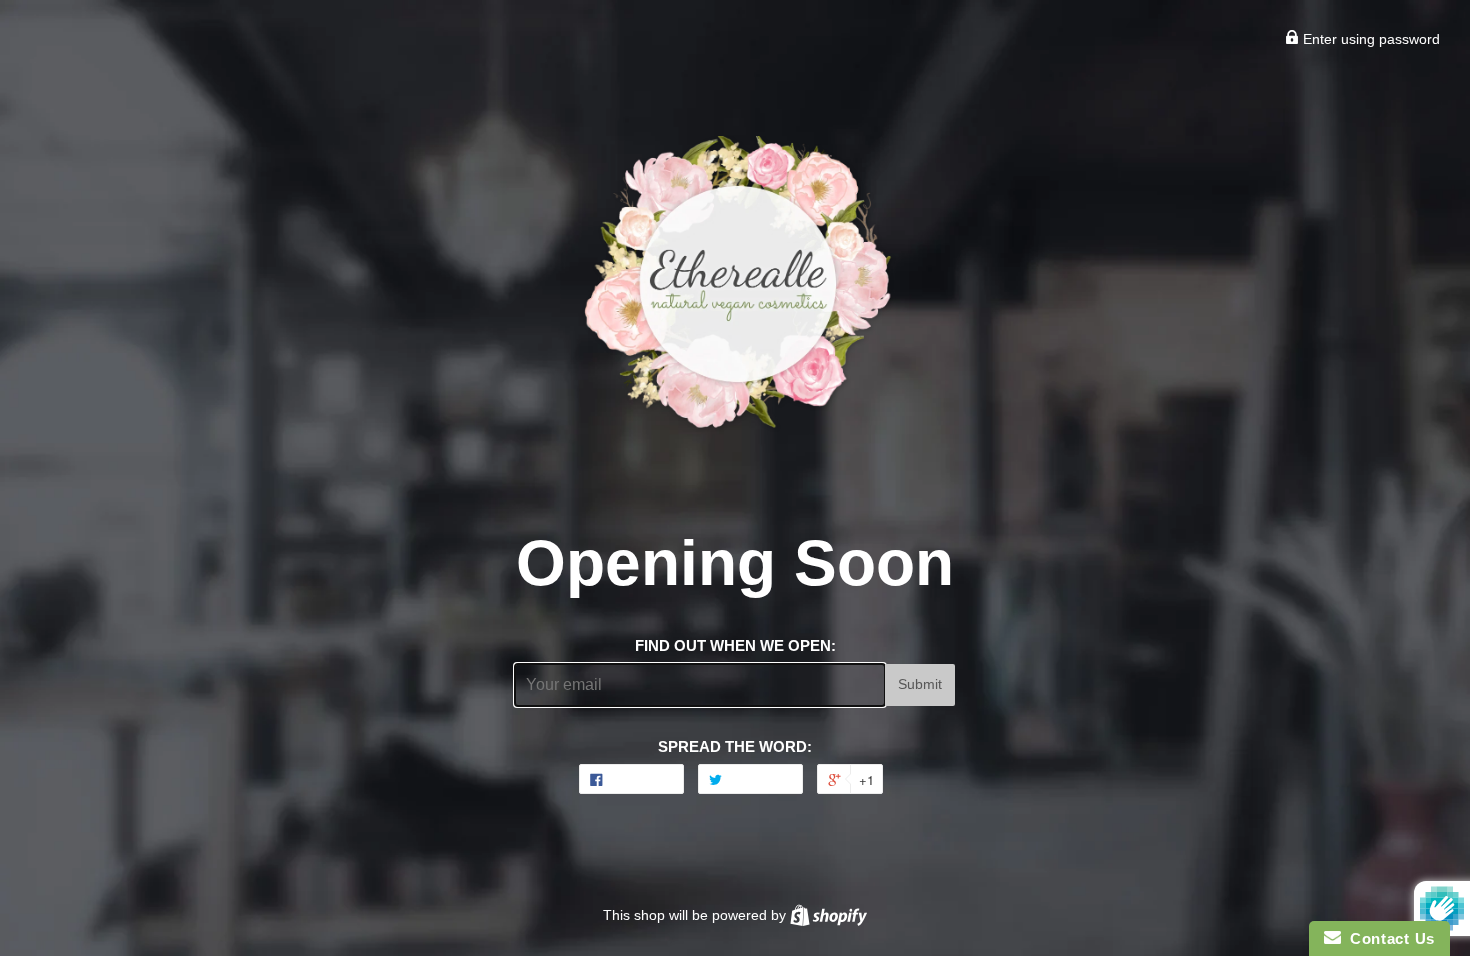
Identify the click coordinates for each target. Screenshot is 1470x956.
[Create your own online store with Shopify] (828, 915)
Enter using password (1369, 39)
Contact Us (1388, 938)
